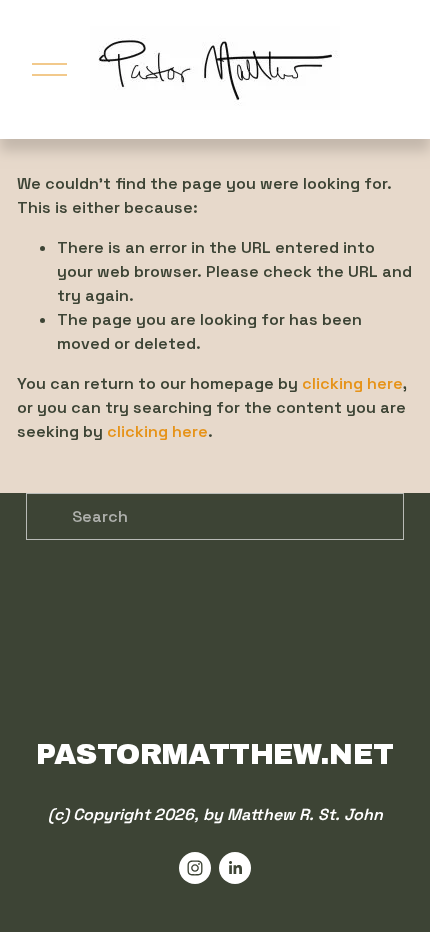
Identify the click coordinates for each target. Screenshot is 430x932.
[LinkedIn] (235, 868)
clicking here (352, 383)
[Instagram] (195, 868)
